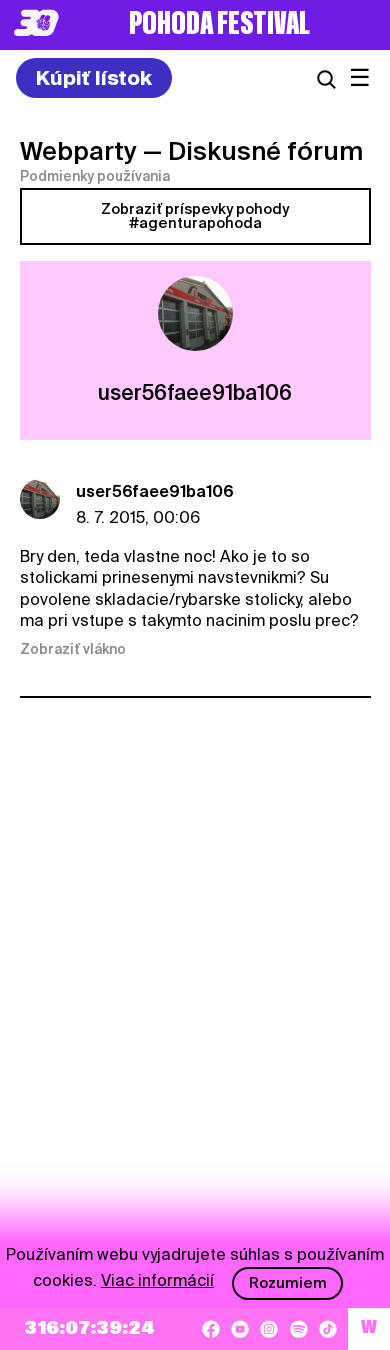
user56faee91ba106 (155, 491)
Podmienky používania (95, 176)
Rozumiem (288, 1283)
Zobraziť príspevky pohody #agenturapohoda (195, 216)
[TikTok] (328, 1329)
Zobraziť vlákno (73, 649)
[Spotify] (299, 1329)
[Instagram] (269, 1329)
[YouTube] (240, 1329)
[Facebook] (211, 1329)
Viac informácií (157, 1280)
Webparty (78, 151)
